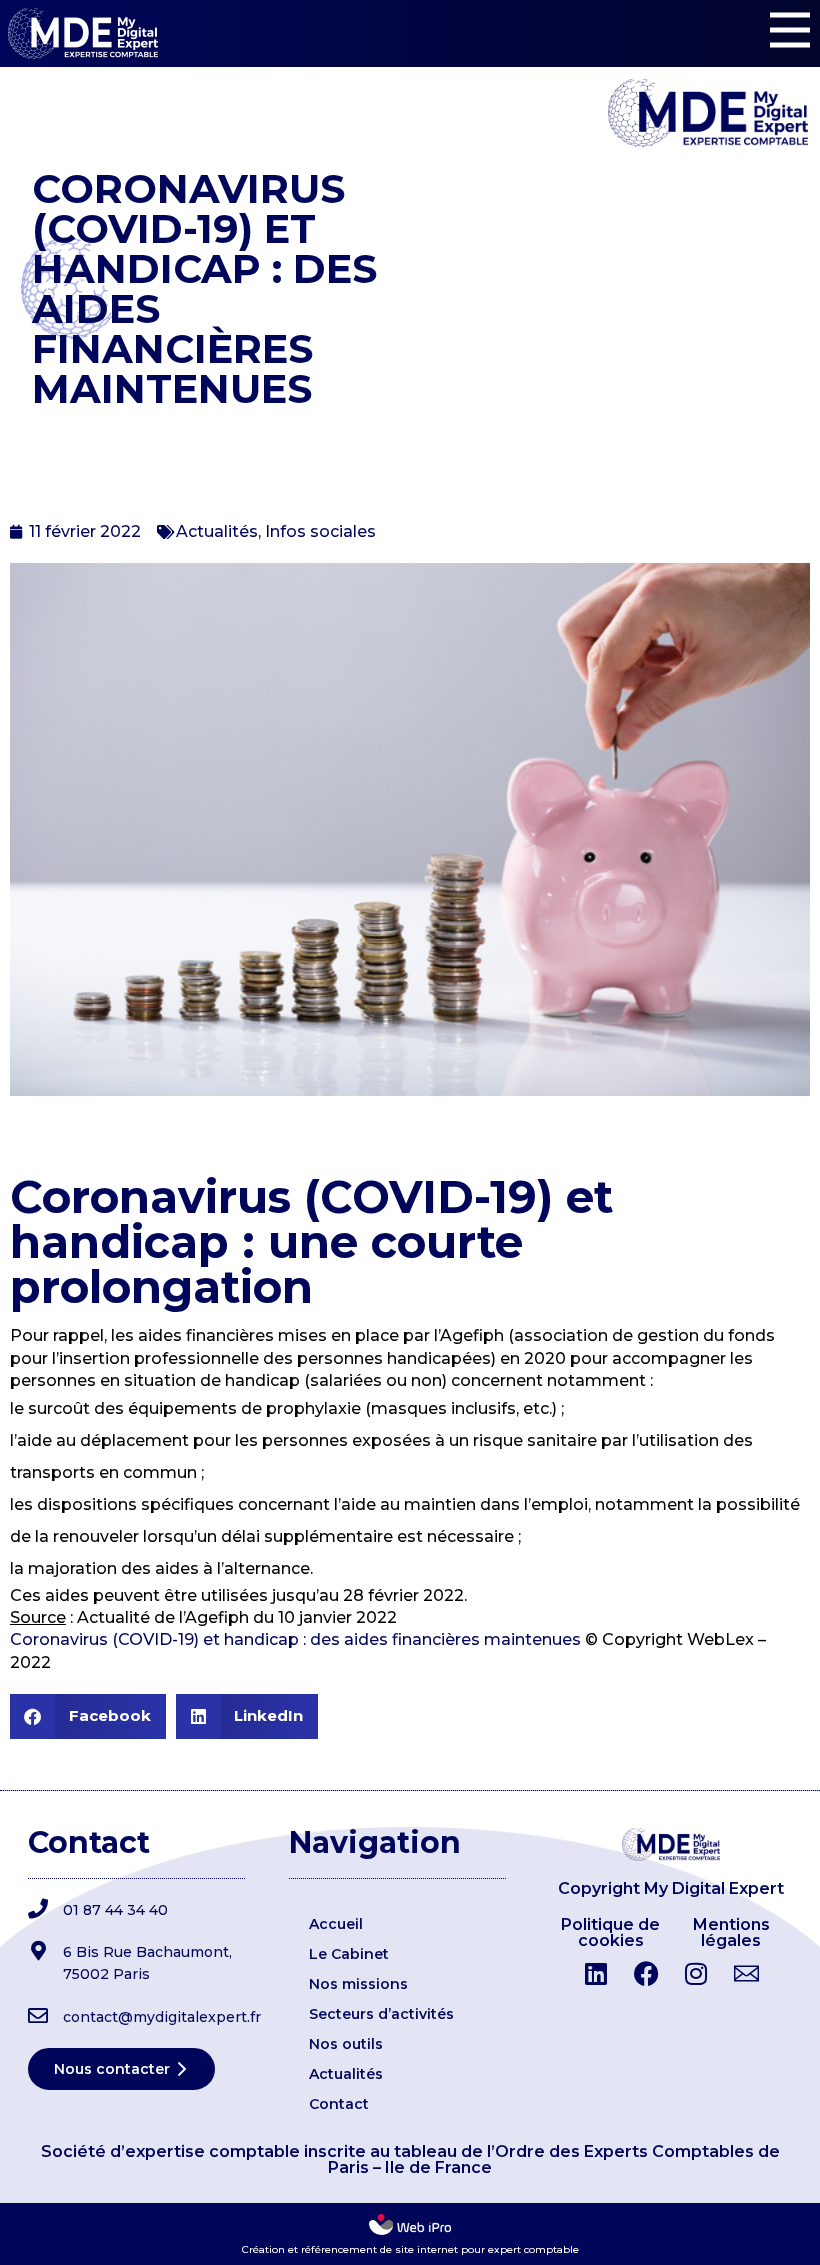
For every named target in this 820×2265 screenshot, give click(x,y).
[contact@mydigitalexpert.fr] (38, 2016)
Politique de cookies (610, 1932)
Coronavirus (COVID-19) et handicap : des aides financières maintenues (295, 1639)
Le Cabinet (349, 1954)
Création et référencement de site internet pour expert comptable (410, 2249)
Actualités (217, 531)
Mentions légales (731, 1932)
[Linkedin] (596, 1974)
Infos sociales (320, 531)
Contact (339, 2104)
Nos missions (358, 1984)
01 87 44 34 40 (115, 1910)
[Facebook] (646, 1974)
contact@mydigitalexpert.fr (162, 2017)
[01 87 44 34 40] (38, 1909)
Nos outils (346, 2044)
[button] (88, 1716)
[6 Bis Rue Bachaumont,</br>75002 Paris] (38, 1951)
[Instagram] (696, 1974)
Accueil (336, 1924)
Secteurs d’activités (381, 2014)
